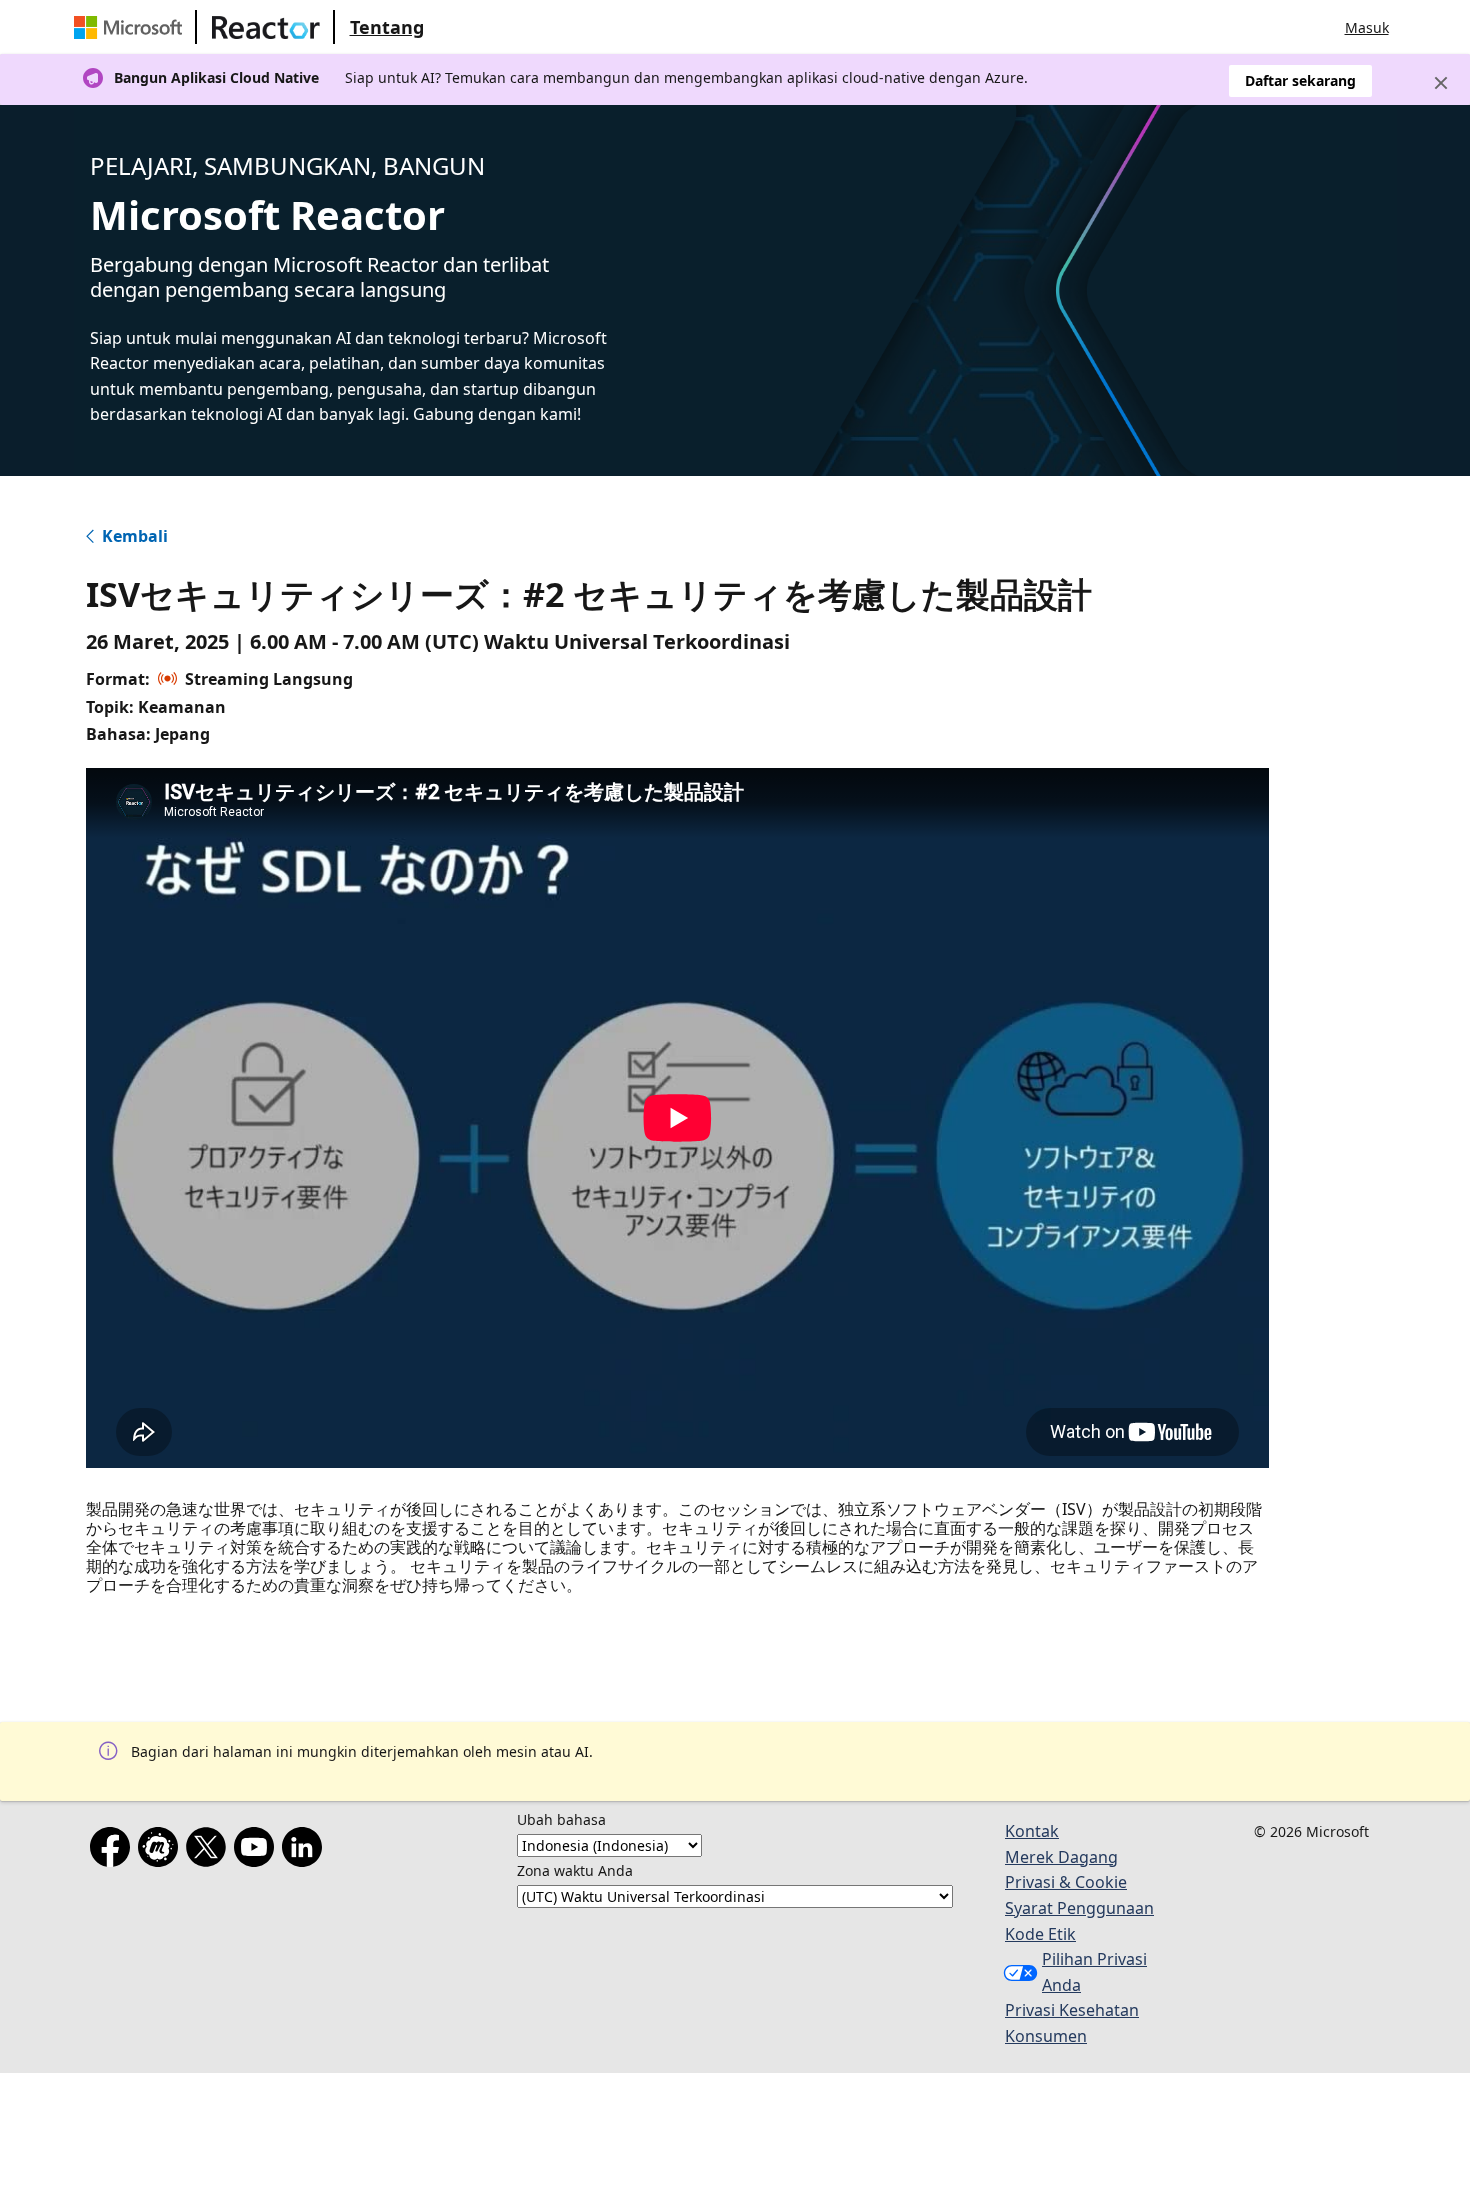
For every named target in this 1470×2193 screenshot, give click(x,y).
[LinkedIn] (306, 1851)
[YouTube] (258, 1851)
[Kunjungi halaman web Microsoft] (132, 27)
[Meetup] (162, 1851)
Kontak (1032, 1831)
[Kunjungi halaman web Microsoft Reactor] (266, 27)
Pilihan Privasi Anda (1094, 1972)
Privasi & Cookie (1066, 1882)
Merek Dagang (1061, 1857)
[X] (210, 1851)
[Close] (1441, 83)
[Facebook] (114, 1851)
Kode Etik (1040, 1934)
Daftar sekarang (1300, 80)
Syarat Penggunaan (1079, 1908)
